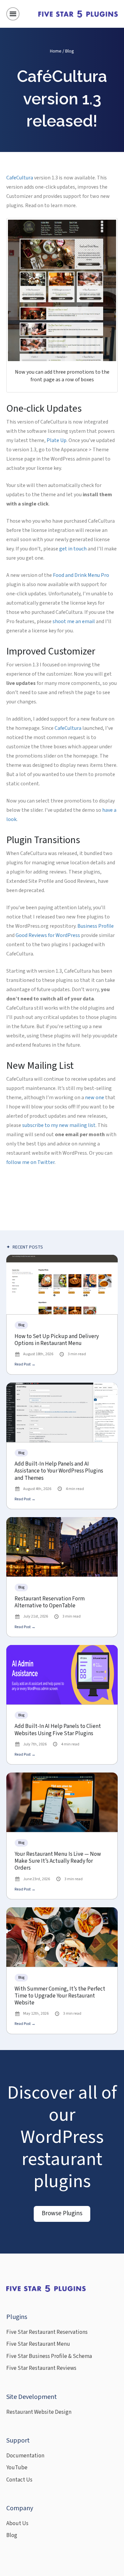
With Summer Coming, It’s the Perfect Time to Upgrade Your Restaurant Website (60, 1996)
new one (95, 1098)
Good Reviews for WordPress (48, 935)
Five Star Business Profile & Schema (49, 2356)
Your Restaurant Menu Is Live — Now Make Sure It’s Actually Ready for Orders (58, 1861)
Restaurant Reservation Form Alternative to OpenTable (50, 1603)
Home (56, 51)
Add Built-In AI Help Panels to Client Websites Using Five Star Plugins (58, 1730)
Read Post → (25, 1364)
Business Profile (96, 926)
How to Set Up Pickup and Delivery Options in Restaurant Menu (57, 1340)
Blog (70, 51)
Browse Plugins (62, 2213)
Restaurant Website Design (39, 2412)
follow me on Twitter (30, 1162)
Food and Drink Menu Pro (81, 575)
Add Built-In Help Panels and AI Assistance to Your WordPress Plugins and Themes (59, 1471)
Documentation (25, 2456)
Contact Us (19, 2480)
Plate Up (57, 440)
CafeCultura (20, 178)
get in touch (73, 549)
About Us (17, 2523)
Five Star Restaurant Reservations (47, 2332)
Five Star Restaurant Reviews (41, 2368)
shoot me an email (74, 621)
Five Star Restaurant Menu (38, 2344)
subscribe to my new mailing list (59, 1125)
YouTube (17, 2468)
